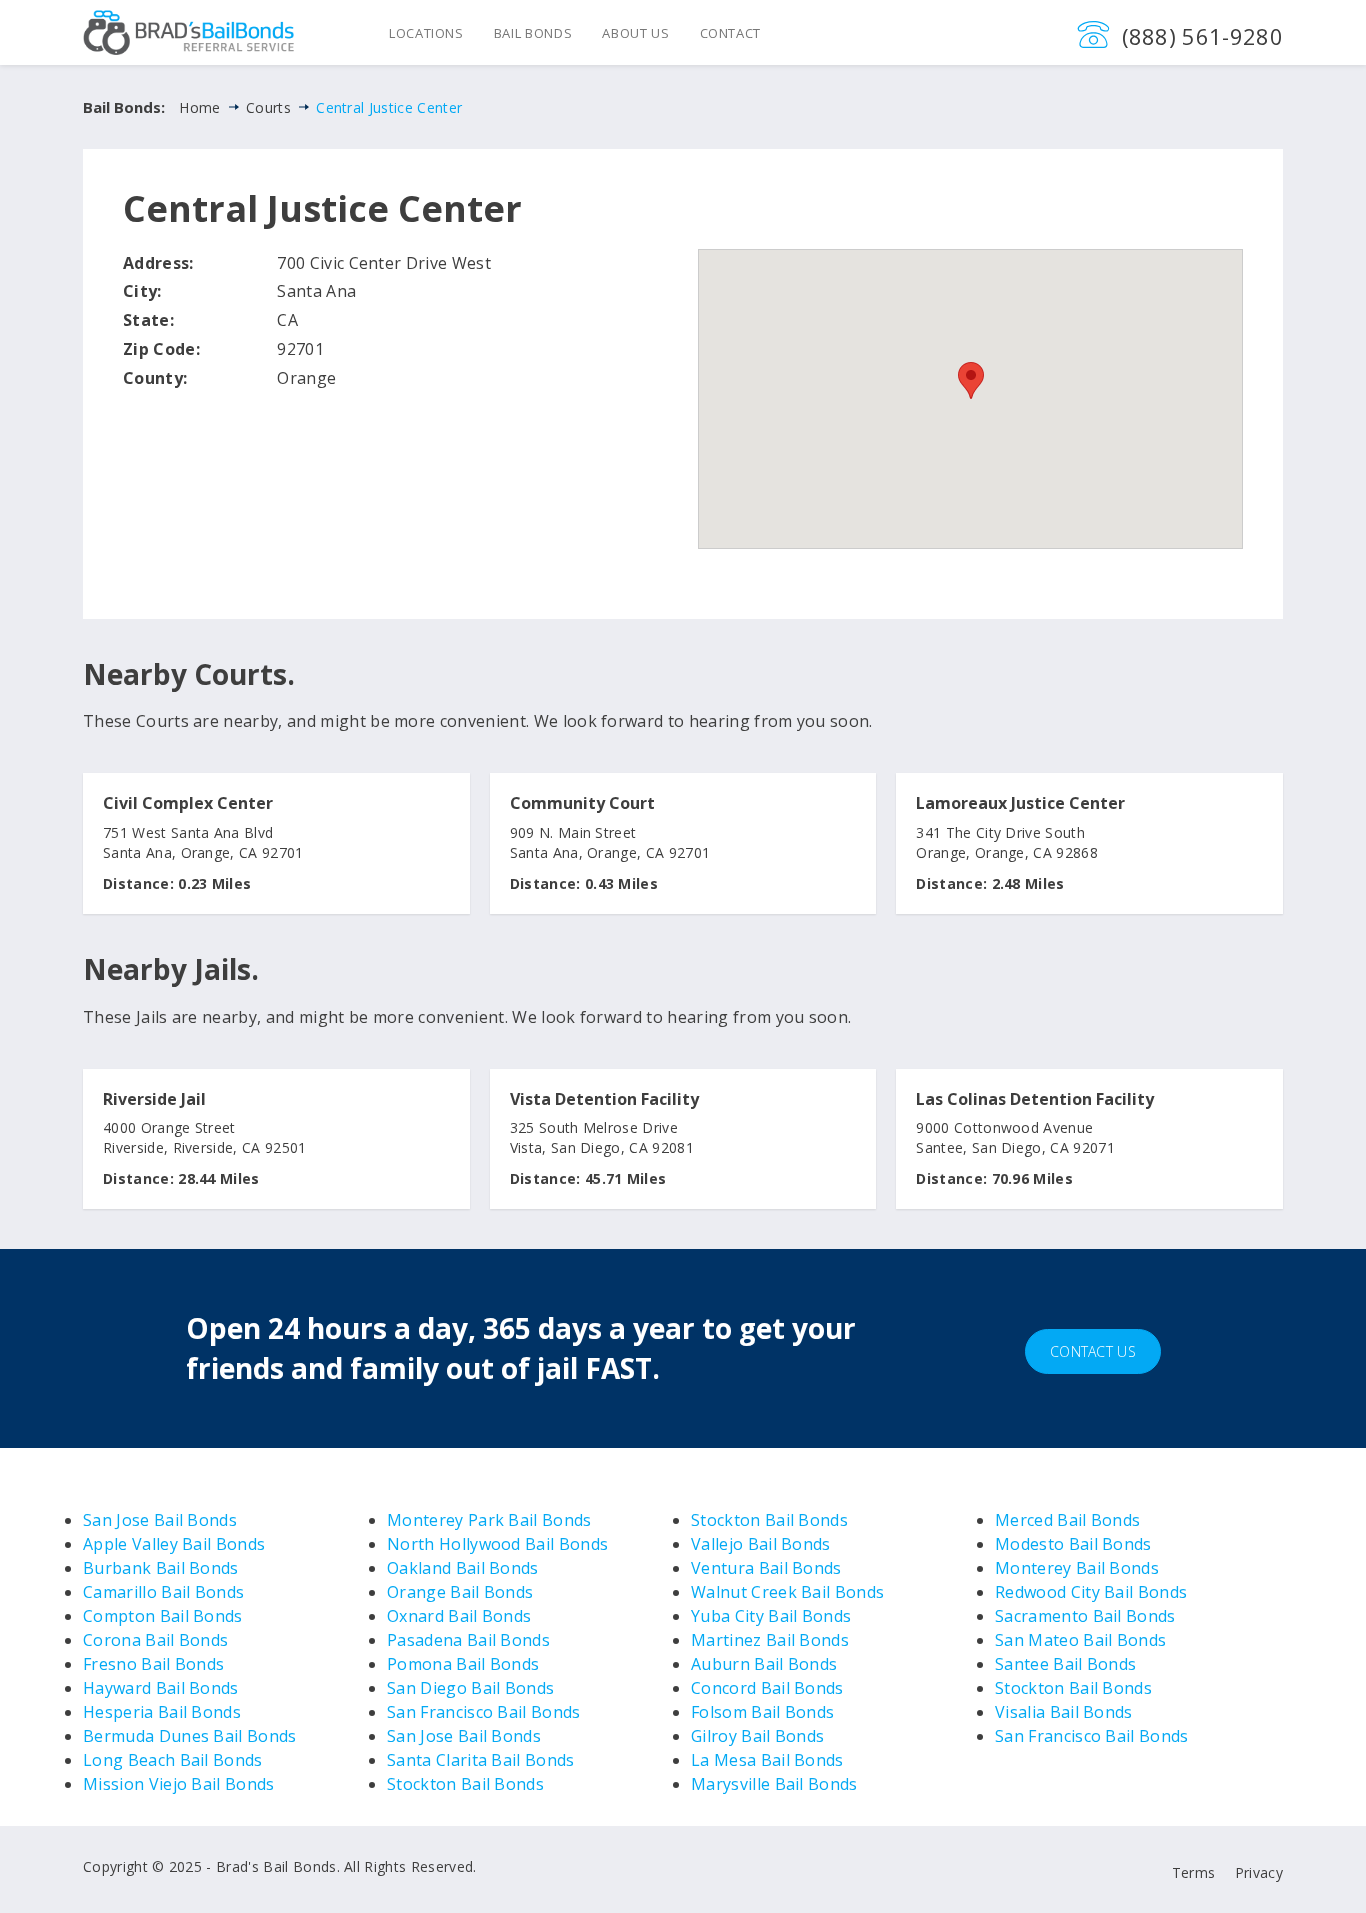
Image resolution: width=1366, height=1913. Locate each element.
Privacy (1259, 1872)
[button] (971, 380)
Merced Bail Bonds (1067, 1520)
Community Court (582, 804)
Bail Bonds (533, 33)
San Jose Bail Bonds (160, 1520)
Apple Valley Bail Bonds (174, 1544)
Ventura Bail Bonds (766, 1568)
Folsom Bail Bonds (762, 1712)
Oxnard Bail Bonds (459, 1616)
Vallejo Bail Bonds (761, 1544)
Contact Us (1093, 1351)
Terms (1194, 1872)
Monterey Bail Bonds (1077, 1568)
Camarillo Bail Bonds (163, 1592)
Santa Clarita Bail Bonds (481, 1760)
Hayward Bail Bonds (161, 1688)
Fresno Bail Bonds (153, 1664)
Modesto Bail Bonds (1073, 1544)
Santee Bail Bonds (1065, 1664)
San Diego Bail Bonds (470, 1688)
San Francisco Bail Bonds (484, 1712)
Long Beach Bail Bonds (173, 1760)
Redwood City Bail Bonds (1091, 1592)
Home (199, 107)
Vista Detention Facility (604, 1100)
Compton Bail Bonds (163, 1616)
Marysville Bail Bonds (774, 1784)
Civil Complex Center (188, 804)
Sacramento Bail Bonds (1085, 1616)
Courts (268, 107)
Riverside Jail (154, 1100)
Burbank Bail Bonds (161, 1568)
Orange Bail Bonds (460, 1592)
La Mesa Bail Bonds (767, 1760)
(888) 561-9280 (1202, 36)
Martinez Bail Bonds (770, 1640)
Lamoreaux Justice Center (1020, 804)
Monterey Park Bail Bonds (489, 1520)
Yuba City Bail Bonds (771, 1616)
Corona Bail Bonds (155, 1640)
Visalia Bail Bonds (1064, 1712)
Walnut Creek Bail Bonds (787, 1592)
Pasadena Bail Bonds (468, 1640)
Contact (731, 33)
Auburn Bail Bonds (764, 1664)
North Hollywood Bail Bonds (497, 1544)
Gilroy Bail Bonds (757, 1736)
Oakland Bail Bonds (463, 1568)
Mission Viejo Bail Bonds (179, 1784)
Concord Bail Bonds (767, 1688)
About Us (635, 33)
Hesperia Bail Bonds (162, 1712)
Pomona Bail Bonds (463, 1664)
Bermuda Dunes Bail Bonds (190, 1736)
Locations (426, 33)
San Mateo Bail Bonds (1080, 1640)
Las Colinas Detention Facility (1035, 1100)
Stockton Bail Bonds (465, 1784)
